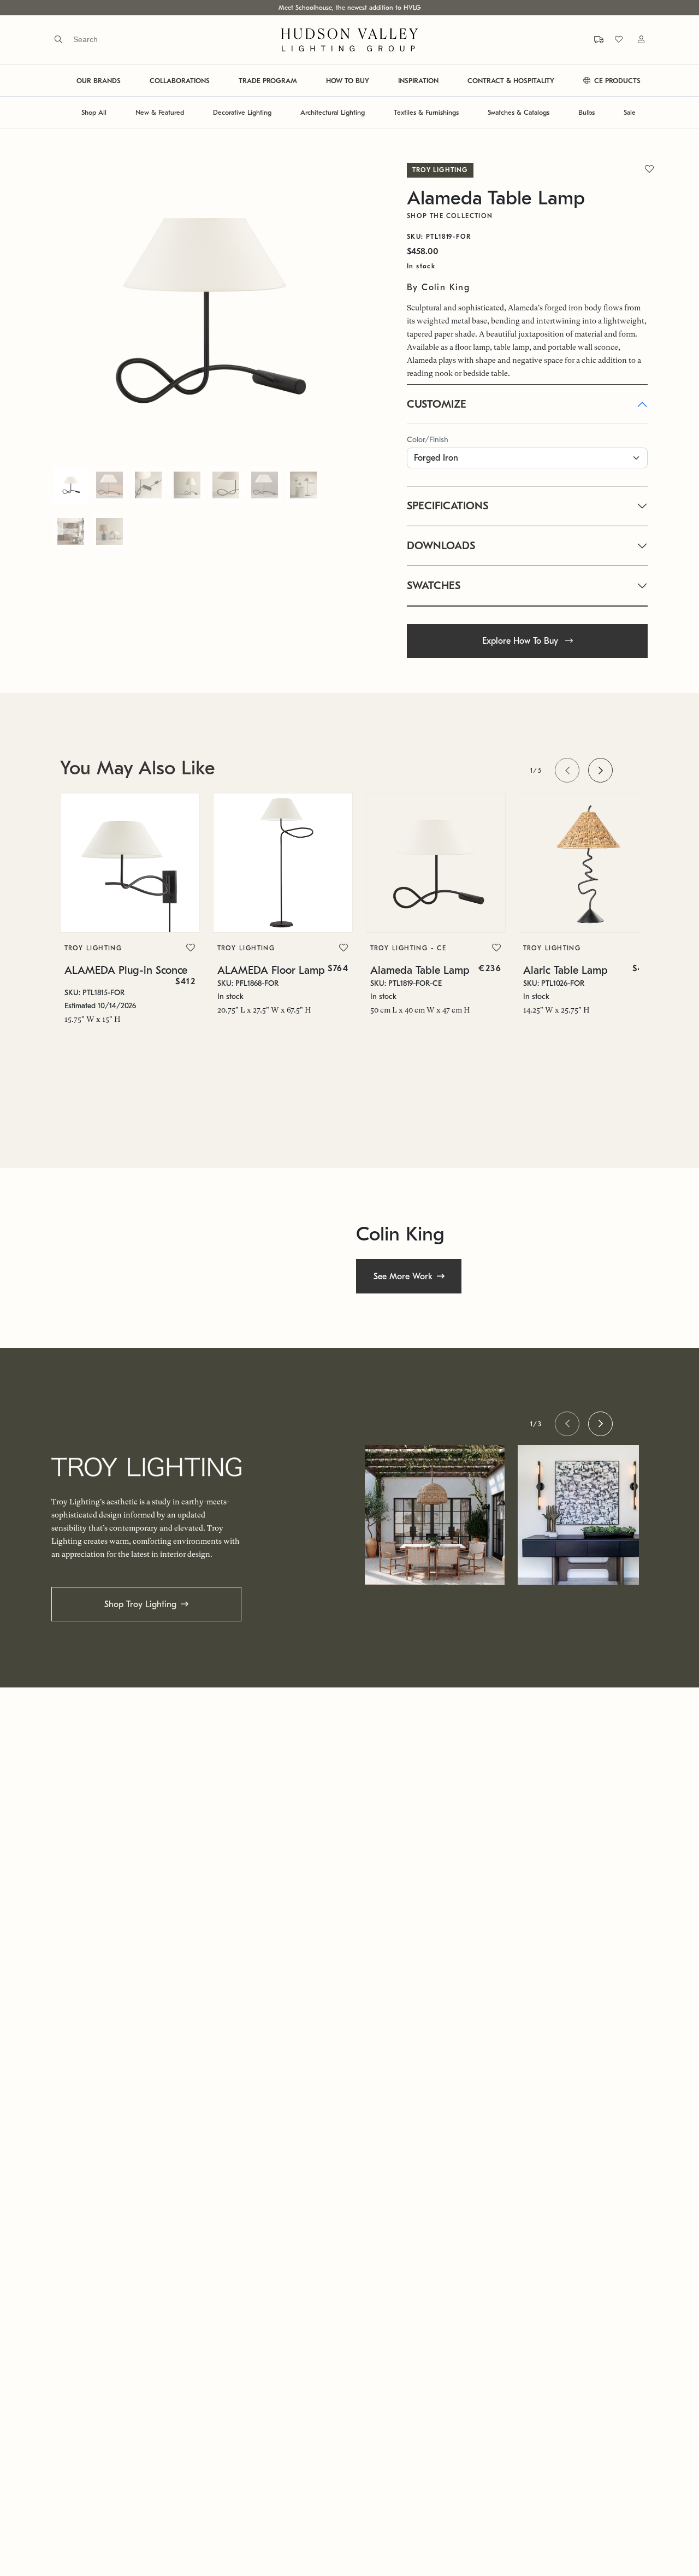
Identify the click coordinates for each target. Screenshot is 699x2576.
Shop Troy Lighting (140, 1604)
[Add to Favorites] (191, 948)
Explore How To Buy (522, 641)
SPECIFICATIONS (448, 506)
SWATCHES (434, 586)
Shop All (94, 112)
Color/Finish (428, 440)
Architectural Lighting (333, 112)
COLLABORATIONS (180, 81)
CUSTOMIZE (437, 404)
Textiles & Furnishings (426, 112)
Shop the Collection (450, 216)
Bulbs (587, 112)
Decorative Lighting (242, 112)
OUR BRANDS (99, 81)
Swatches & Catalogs (519, 112)
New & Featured (160, 112)
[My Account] (635, 40)
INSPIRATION (418, 81)
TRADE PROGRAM (268, 81)
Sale (630, 112)
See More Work (403, 1277)
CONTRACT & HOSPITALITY (511, 81)
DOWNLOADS (441, 546)
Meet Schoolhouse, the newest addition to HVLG (349, 8)
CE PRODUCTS (616, 81)
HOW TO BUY (348, 81)
